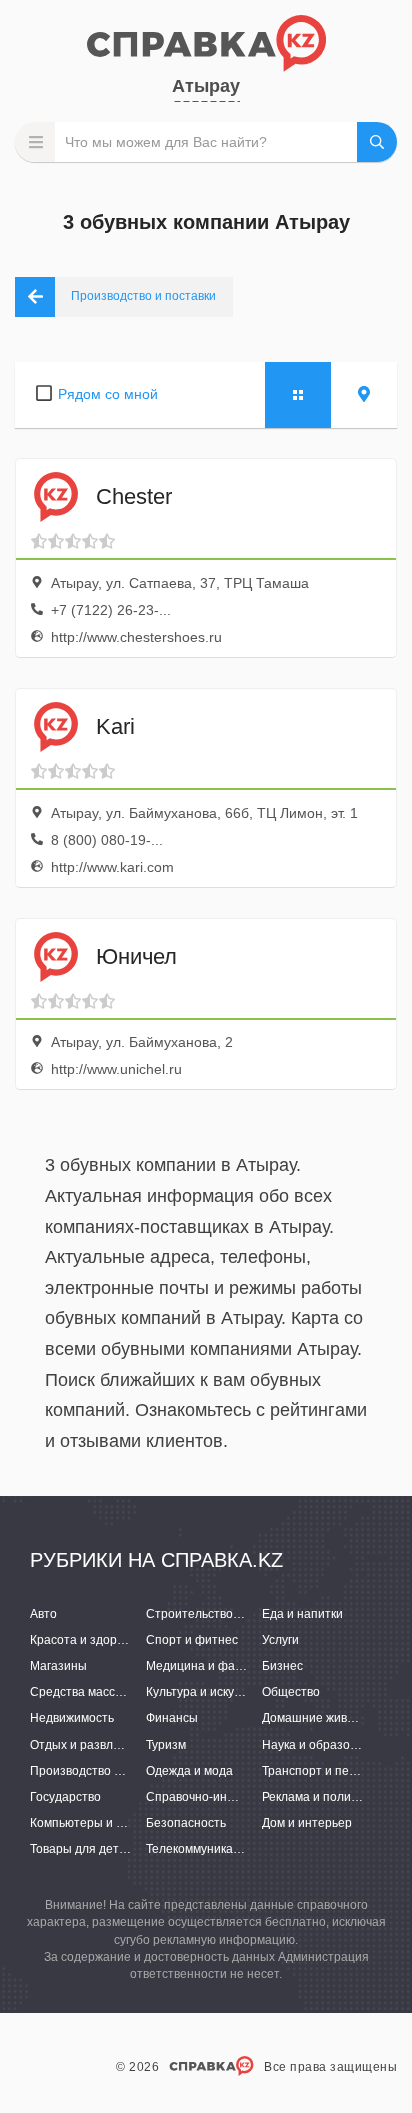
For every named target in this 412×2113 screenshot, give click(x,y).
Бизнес (282, 1666)
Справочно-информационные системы (257, 1797)
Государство (65, 1797)
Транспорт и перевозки (328, 1771)
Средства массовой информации (124, 1692)
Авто (43, 1614)
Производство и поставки (102, 1771)
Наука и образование (323, 1745)
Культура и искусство (205, 1692)
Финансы (172, 1718)
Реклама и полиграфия (327, 1797)
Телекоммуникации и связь (222, 1849)
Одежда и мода (189, 1771)
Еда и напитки (302, 1614)
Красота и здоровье (86, 1640)
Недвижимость (72, 1718)
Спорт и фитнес (192, 1640)
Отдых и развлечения (92, 1745)
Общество (291, 1692)
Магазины (58, 1666)
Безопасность (186, 1823)
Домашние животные (322, 1718)
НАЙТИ (377, 142)
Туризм (166, 1745)
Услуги (280, 1640)
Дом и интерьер (307, 1823)
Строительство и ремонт (217, 1614)
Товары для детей (81, 1849)
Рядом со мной (108, 394)
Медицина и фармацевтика (224, 1666)
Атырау (206, 86)
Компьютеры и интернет (100, 1823)
